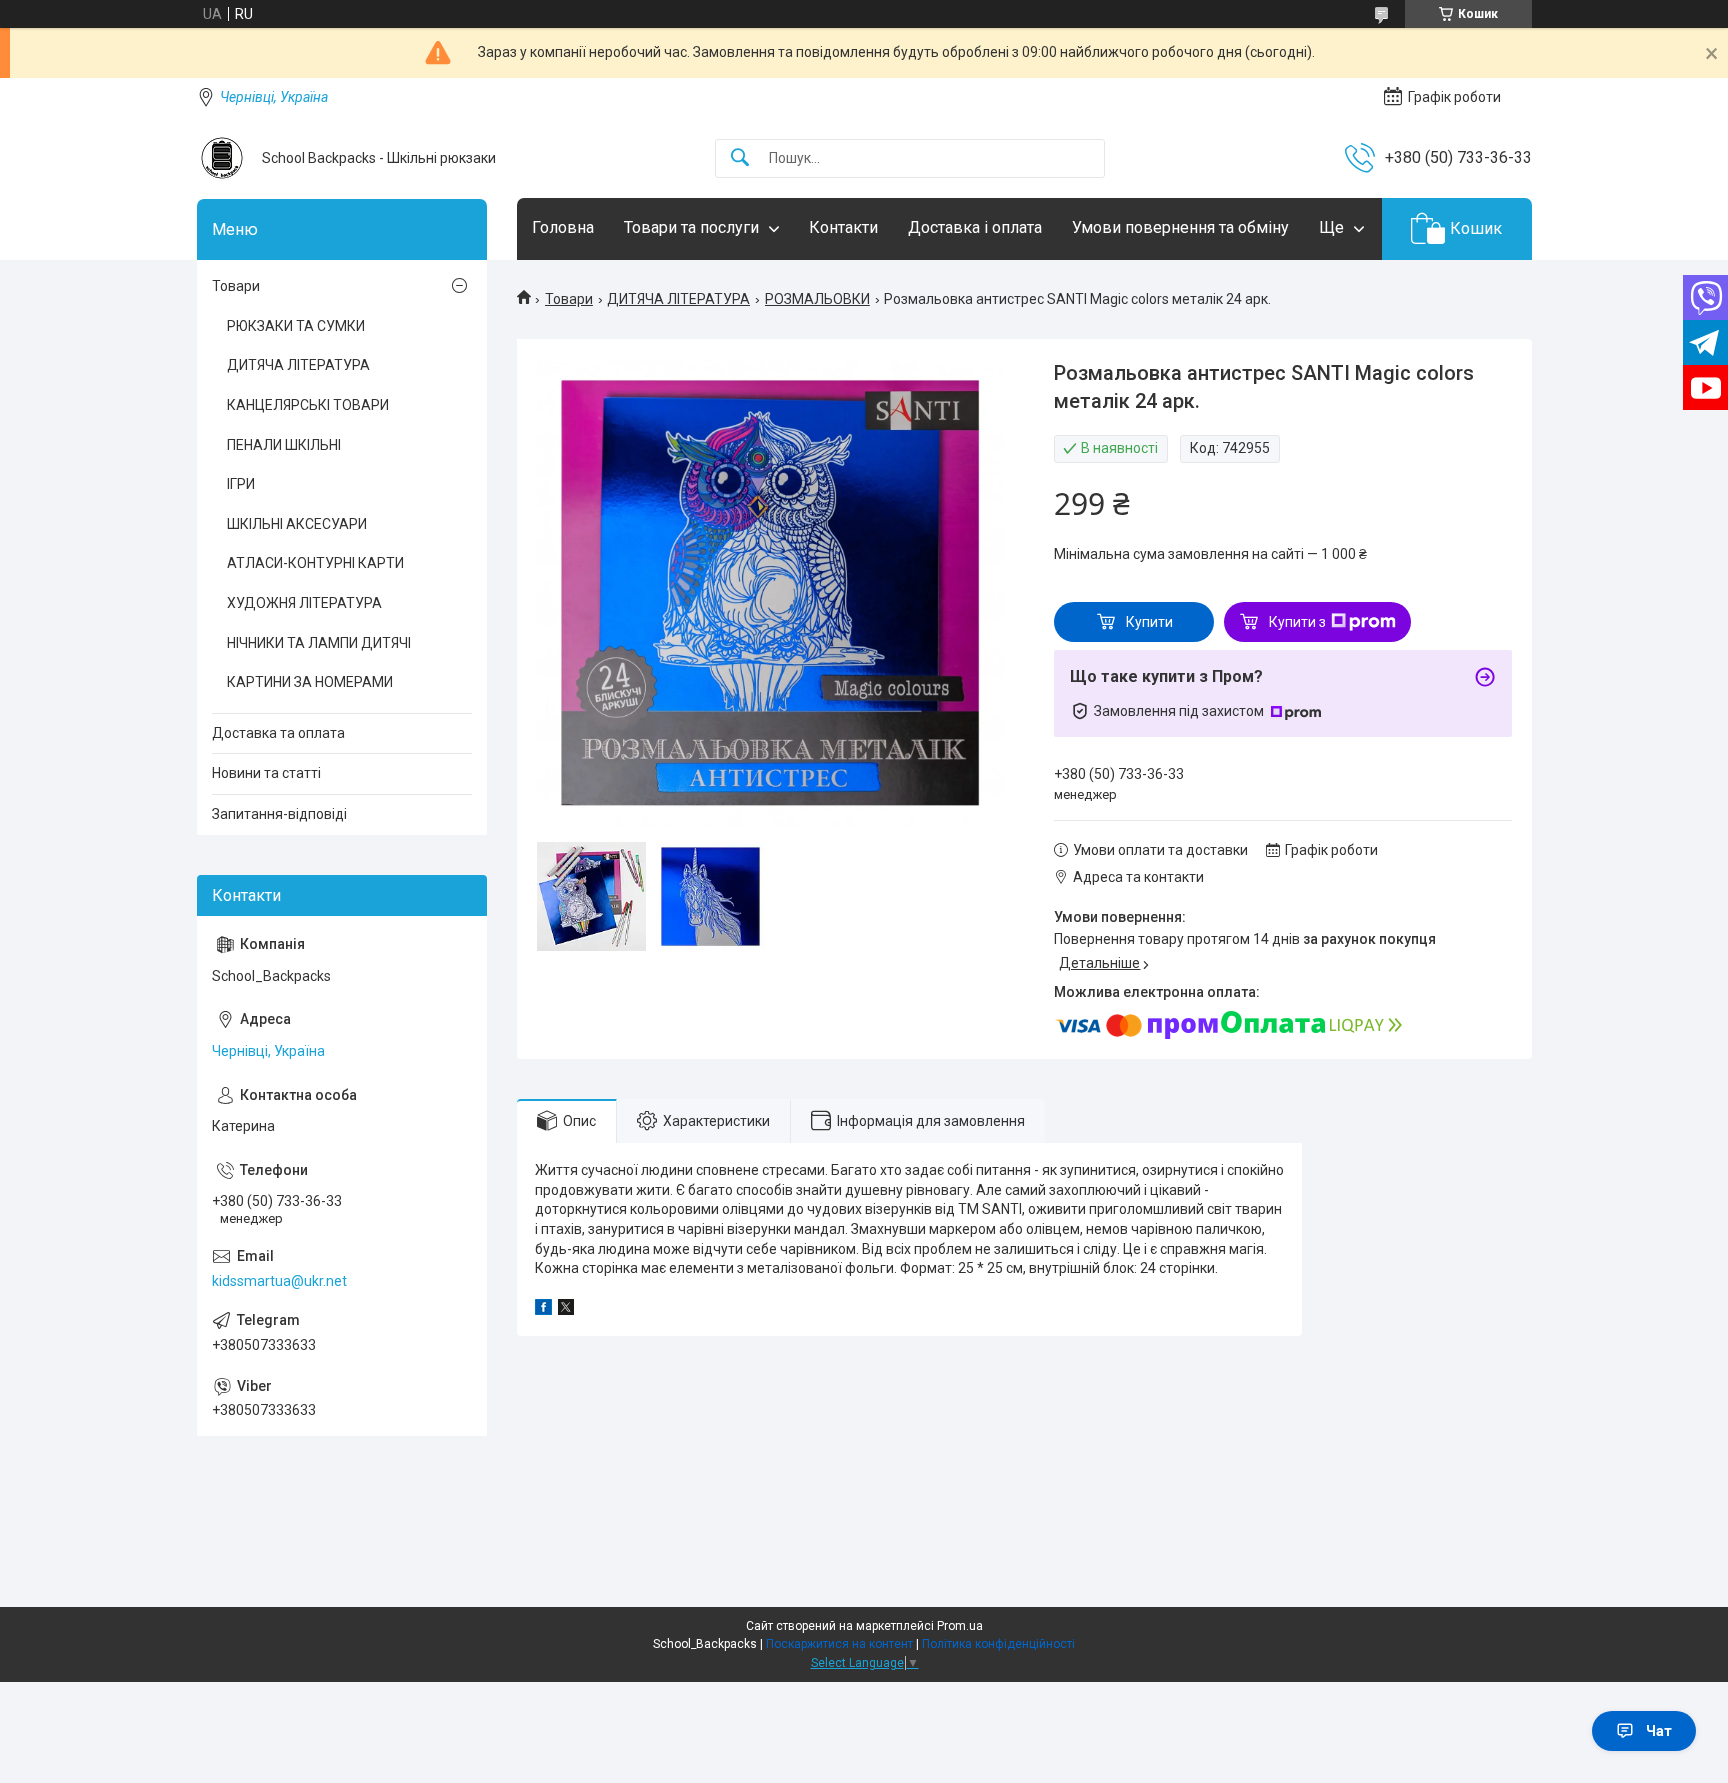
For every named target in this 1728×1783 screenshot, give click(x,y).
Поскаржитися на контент (839, 1644)
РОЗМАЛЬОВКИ (817, 299)
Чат (1659, 1731)
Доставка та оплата (278, 733)
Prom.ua (960, 1626)
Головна (563, 227)
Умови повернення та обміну (1180, 227)
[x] (566, 1310)
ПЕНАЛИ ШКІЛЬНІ (284, 445)
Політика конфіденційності (998, 1644)
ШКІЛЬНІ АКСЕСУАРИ (297, 524)
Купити (1149, 622)
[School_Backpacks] (222, 158)
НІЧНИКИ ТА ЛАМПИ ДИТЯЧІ (319, 643)
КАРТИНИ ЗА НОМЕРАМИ (310, 682)
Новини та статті (266, 773)
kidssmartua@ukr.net (279, 1281)
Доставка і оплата (975, 227)
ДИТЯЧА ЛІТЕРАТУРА (678, 299)
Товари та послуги (691, 227)
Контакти (843, 227)
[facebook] (543, 1310)
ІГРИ (241, 484)
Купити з (1297, 622)
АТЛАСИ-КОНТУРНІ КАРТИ (315, 563)
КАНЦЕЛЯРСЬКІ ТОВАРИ (308, 405)
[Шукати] (740, 158)
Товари (569, 299)
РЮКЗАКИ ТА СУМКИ (296, 326)
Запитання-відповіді (279, 814)
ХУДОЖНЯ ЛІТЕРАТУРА (304, 603)
